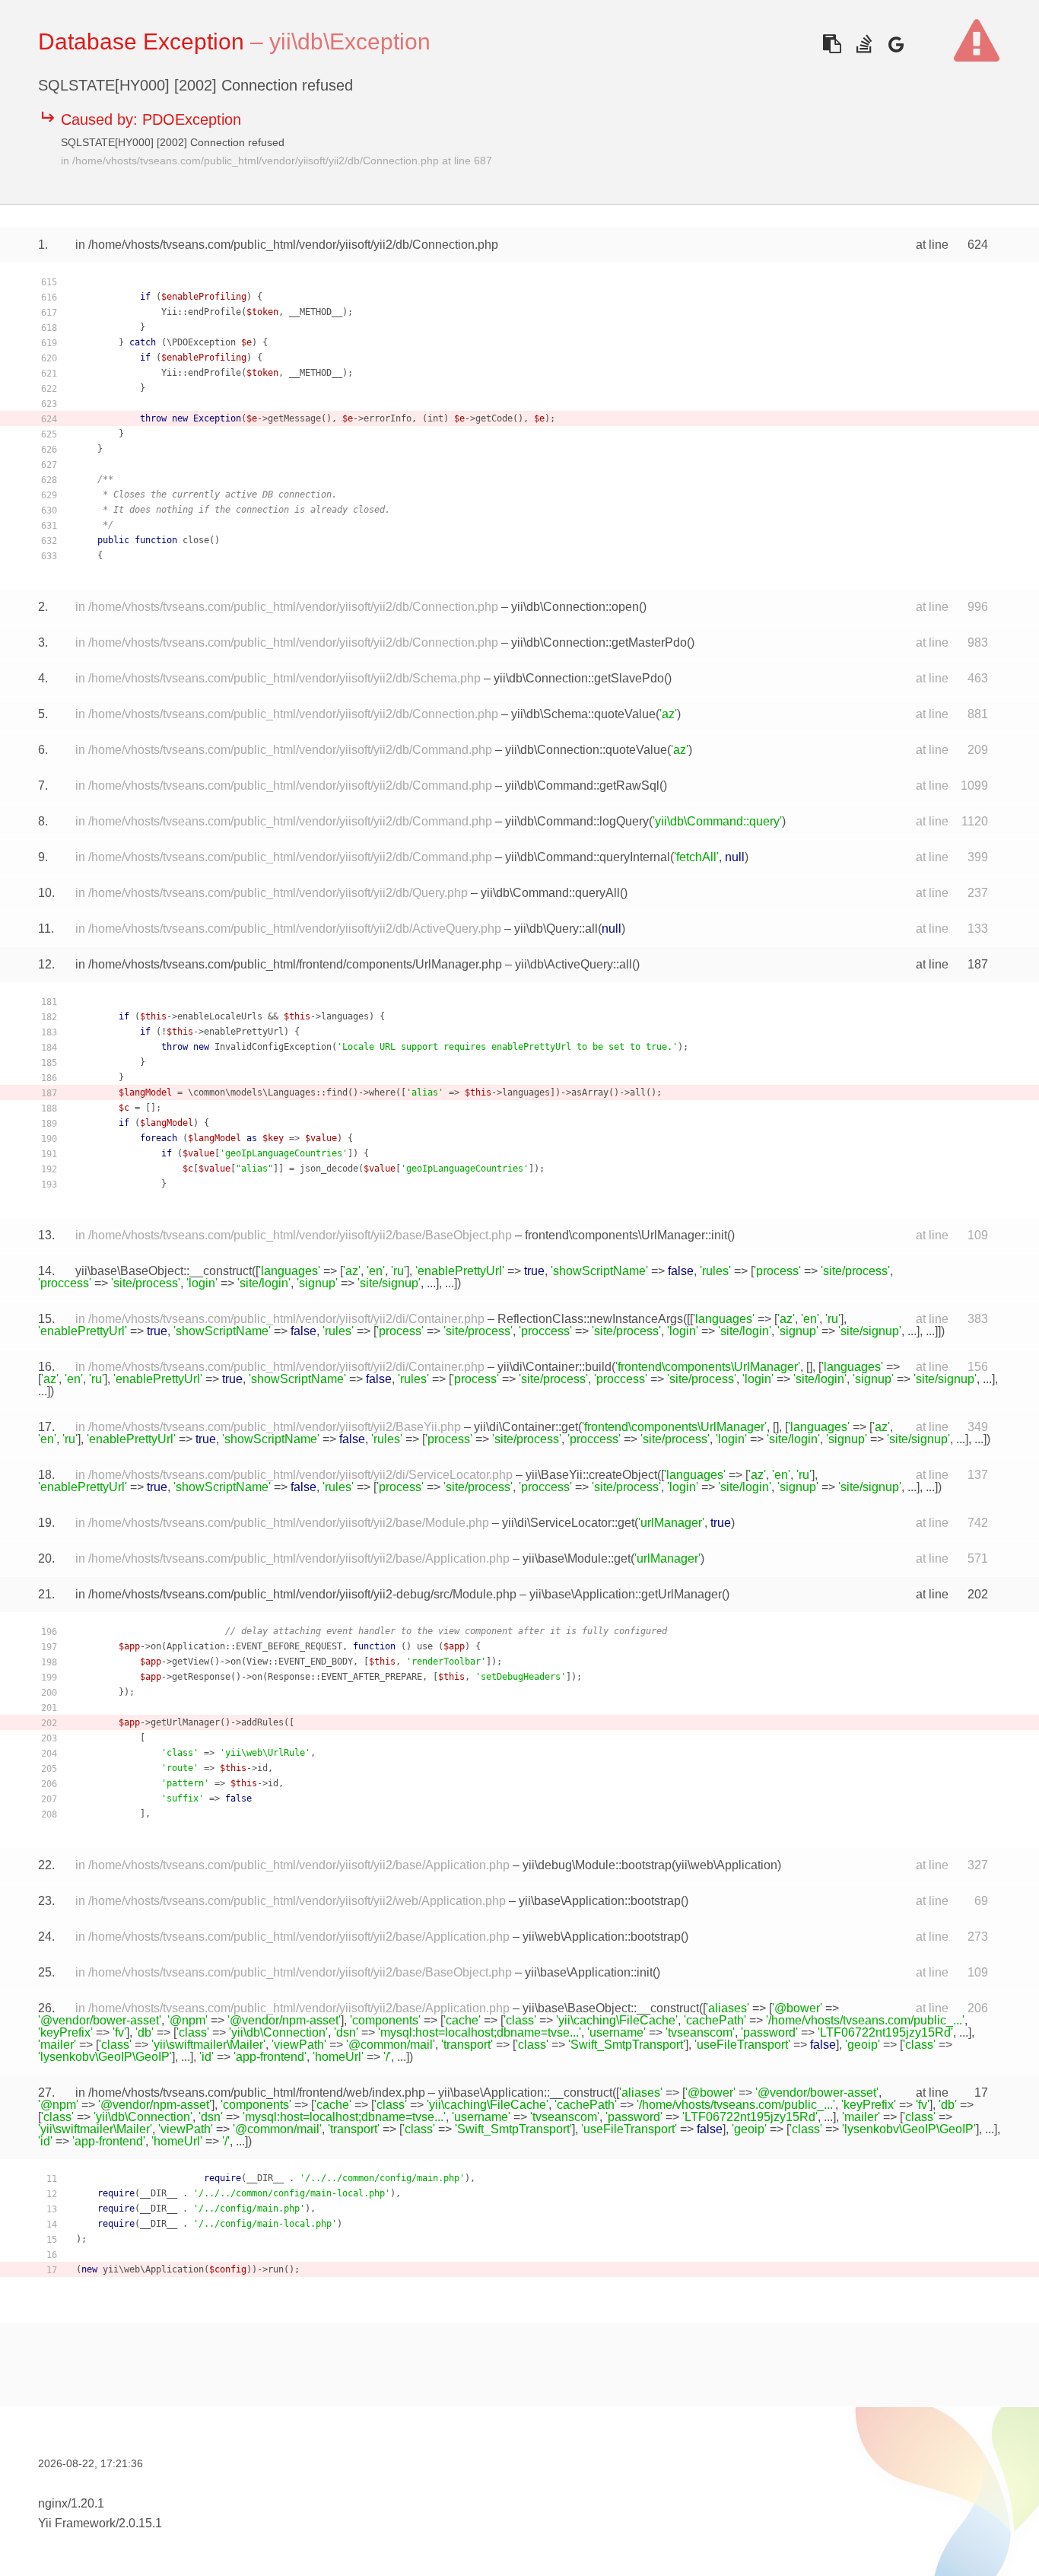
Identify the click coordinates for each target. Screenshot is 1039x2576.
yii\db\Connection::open (575, 607)
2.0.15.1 (140, 2523)
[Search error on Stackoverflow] (864, 44)
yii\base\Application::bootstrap (600, 1901)
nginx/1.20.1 (71, 2503)
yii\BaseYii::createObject (591, 1475)
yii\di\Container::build (554, 1367)
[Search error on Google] (896, 44)
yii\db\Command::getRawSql (582, 786)
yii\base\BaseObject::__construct (164, 1271)
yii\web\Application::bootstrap (602, 1937)
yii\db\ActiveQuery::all (574, 964)
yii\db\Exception (350, 41)
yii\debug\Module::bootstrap (597, 1865)
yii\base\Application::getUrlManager (626, 1594)
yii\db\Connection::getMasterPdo (599, 642)
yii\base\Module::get (577, 1558)
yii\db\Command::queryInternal (588, 857)
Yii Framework (77, 2523)
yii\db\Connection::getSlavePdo (579, 678)
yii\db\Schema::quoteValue (583, 714)
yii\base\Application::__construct (525, 2093)
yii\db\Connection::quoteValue (586, 750)
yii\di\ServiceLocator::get (568, 1523)
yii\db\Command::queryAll (550, 893)
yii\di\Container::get (526, 1427)
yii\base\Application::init (589, 1972)
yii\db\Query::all (556, 929)
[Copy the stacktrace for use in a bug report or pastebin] (832, 44)
